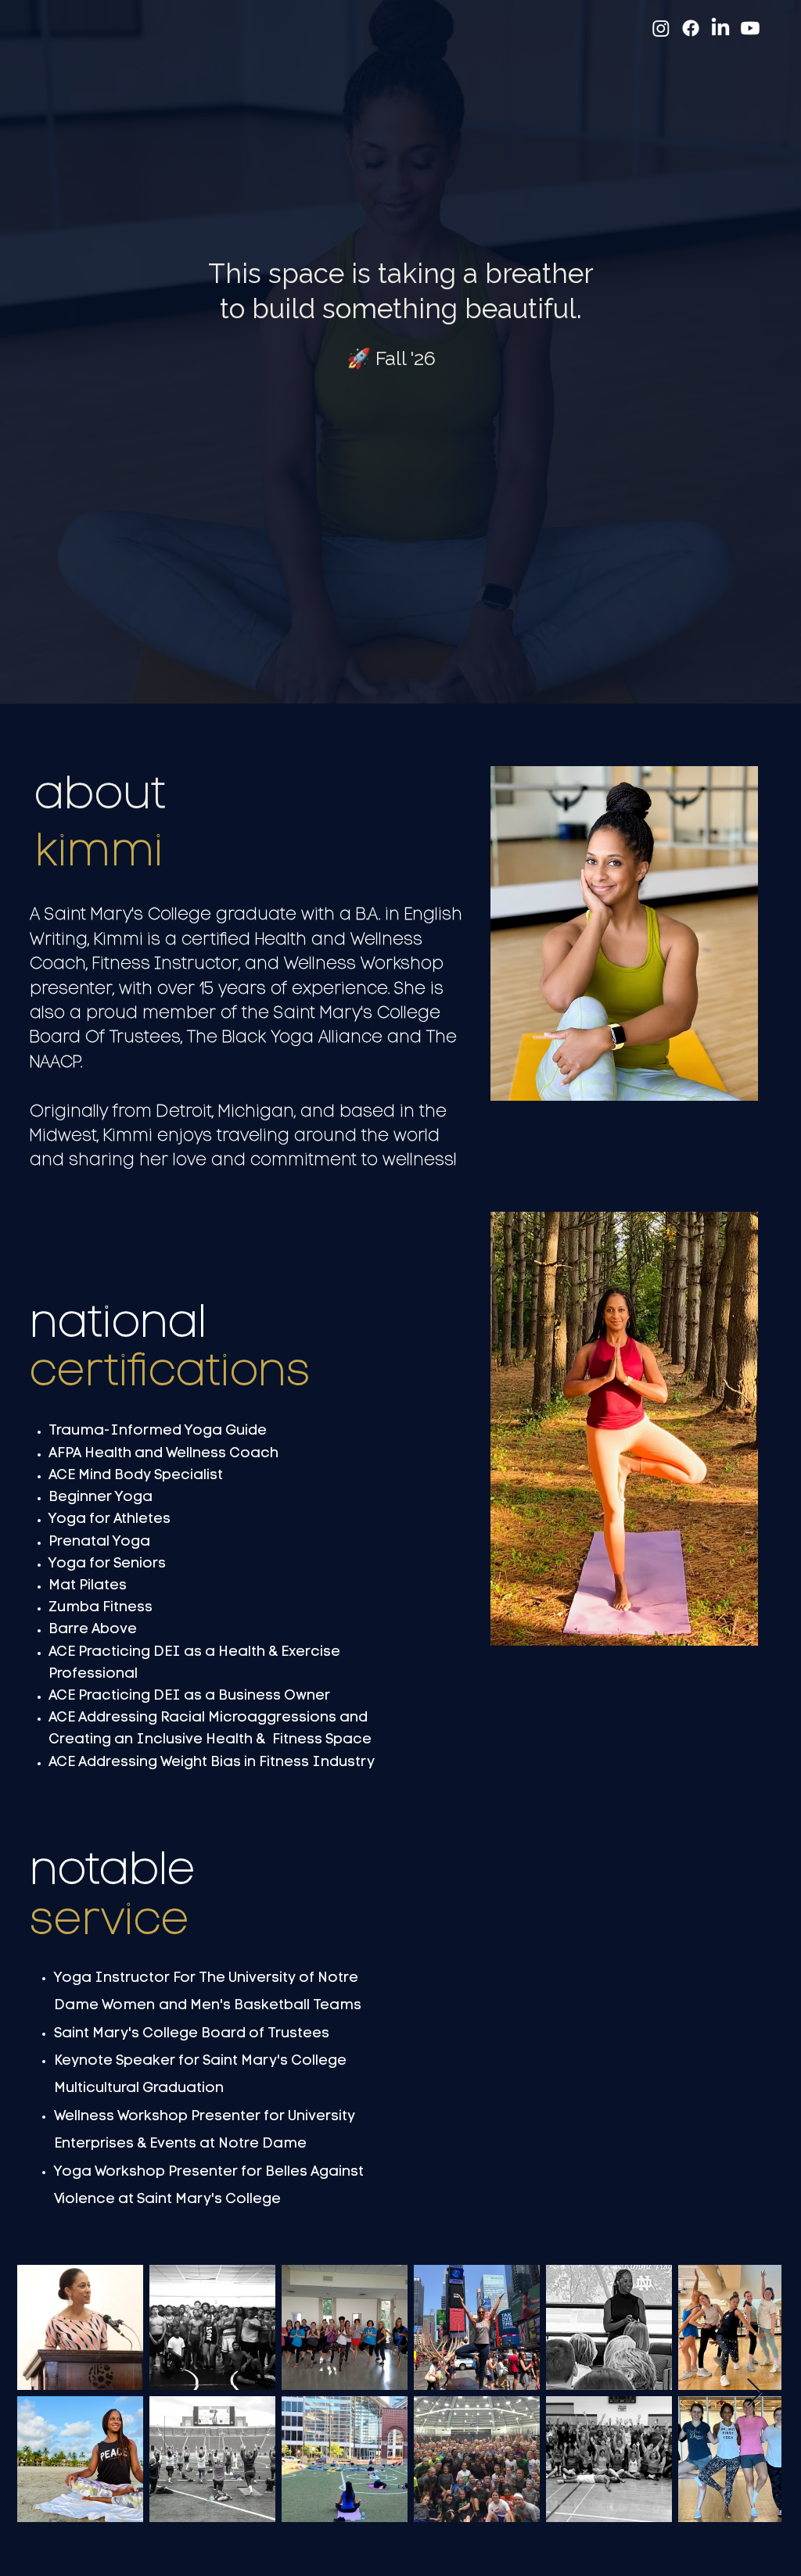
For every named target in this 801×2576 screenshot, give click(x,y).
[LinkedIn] (720, 28)
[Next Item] (754, 2393)
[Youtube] (750, 28)
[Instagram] (661, 28)
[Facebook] (691, 28)
